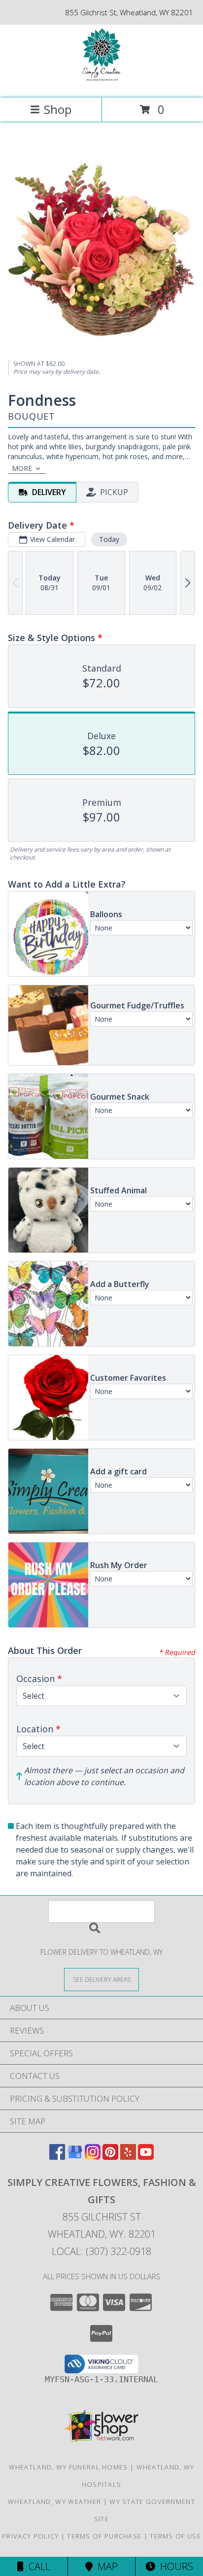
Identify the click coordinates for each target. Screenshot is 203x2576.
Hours (174, 2566)
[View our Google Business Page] (75, 2157)
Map (105, 2566)
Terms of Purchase (104, 2536)
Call (37, 2566)
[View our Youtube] (146, 2157)
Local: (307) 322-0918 (101, 2251)
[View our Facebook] (57, 2157)
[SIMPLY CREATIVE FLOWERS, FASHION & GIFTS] (101, 84)
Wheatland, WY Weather (54, 2502)
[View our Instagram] (93, 2157)
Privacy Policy (30, 2536)
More (22, 468)
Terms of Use (175, 2536)
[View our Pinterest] (110, 2157)
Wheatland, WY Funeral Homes (68, 2467)
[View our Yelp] (128, 2157)
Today (109, 539)
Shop (58, 109)
